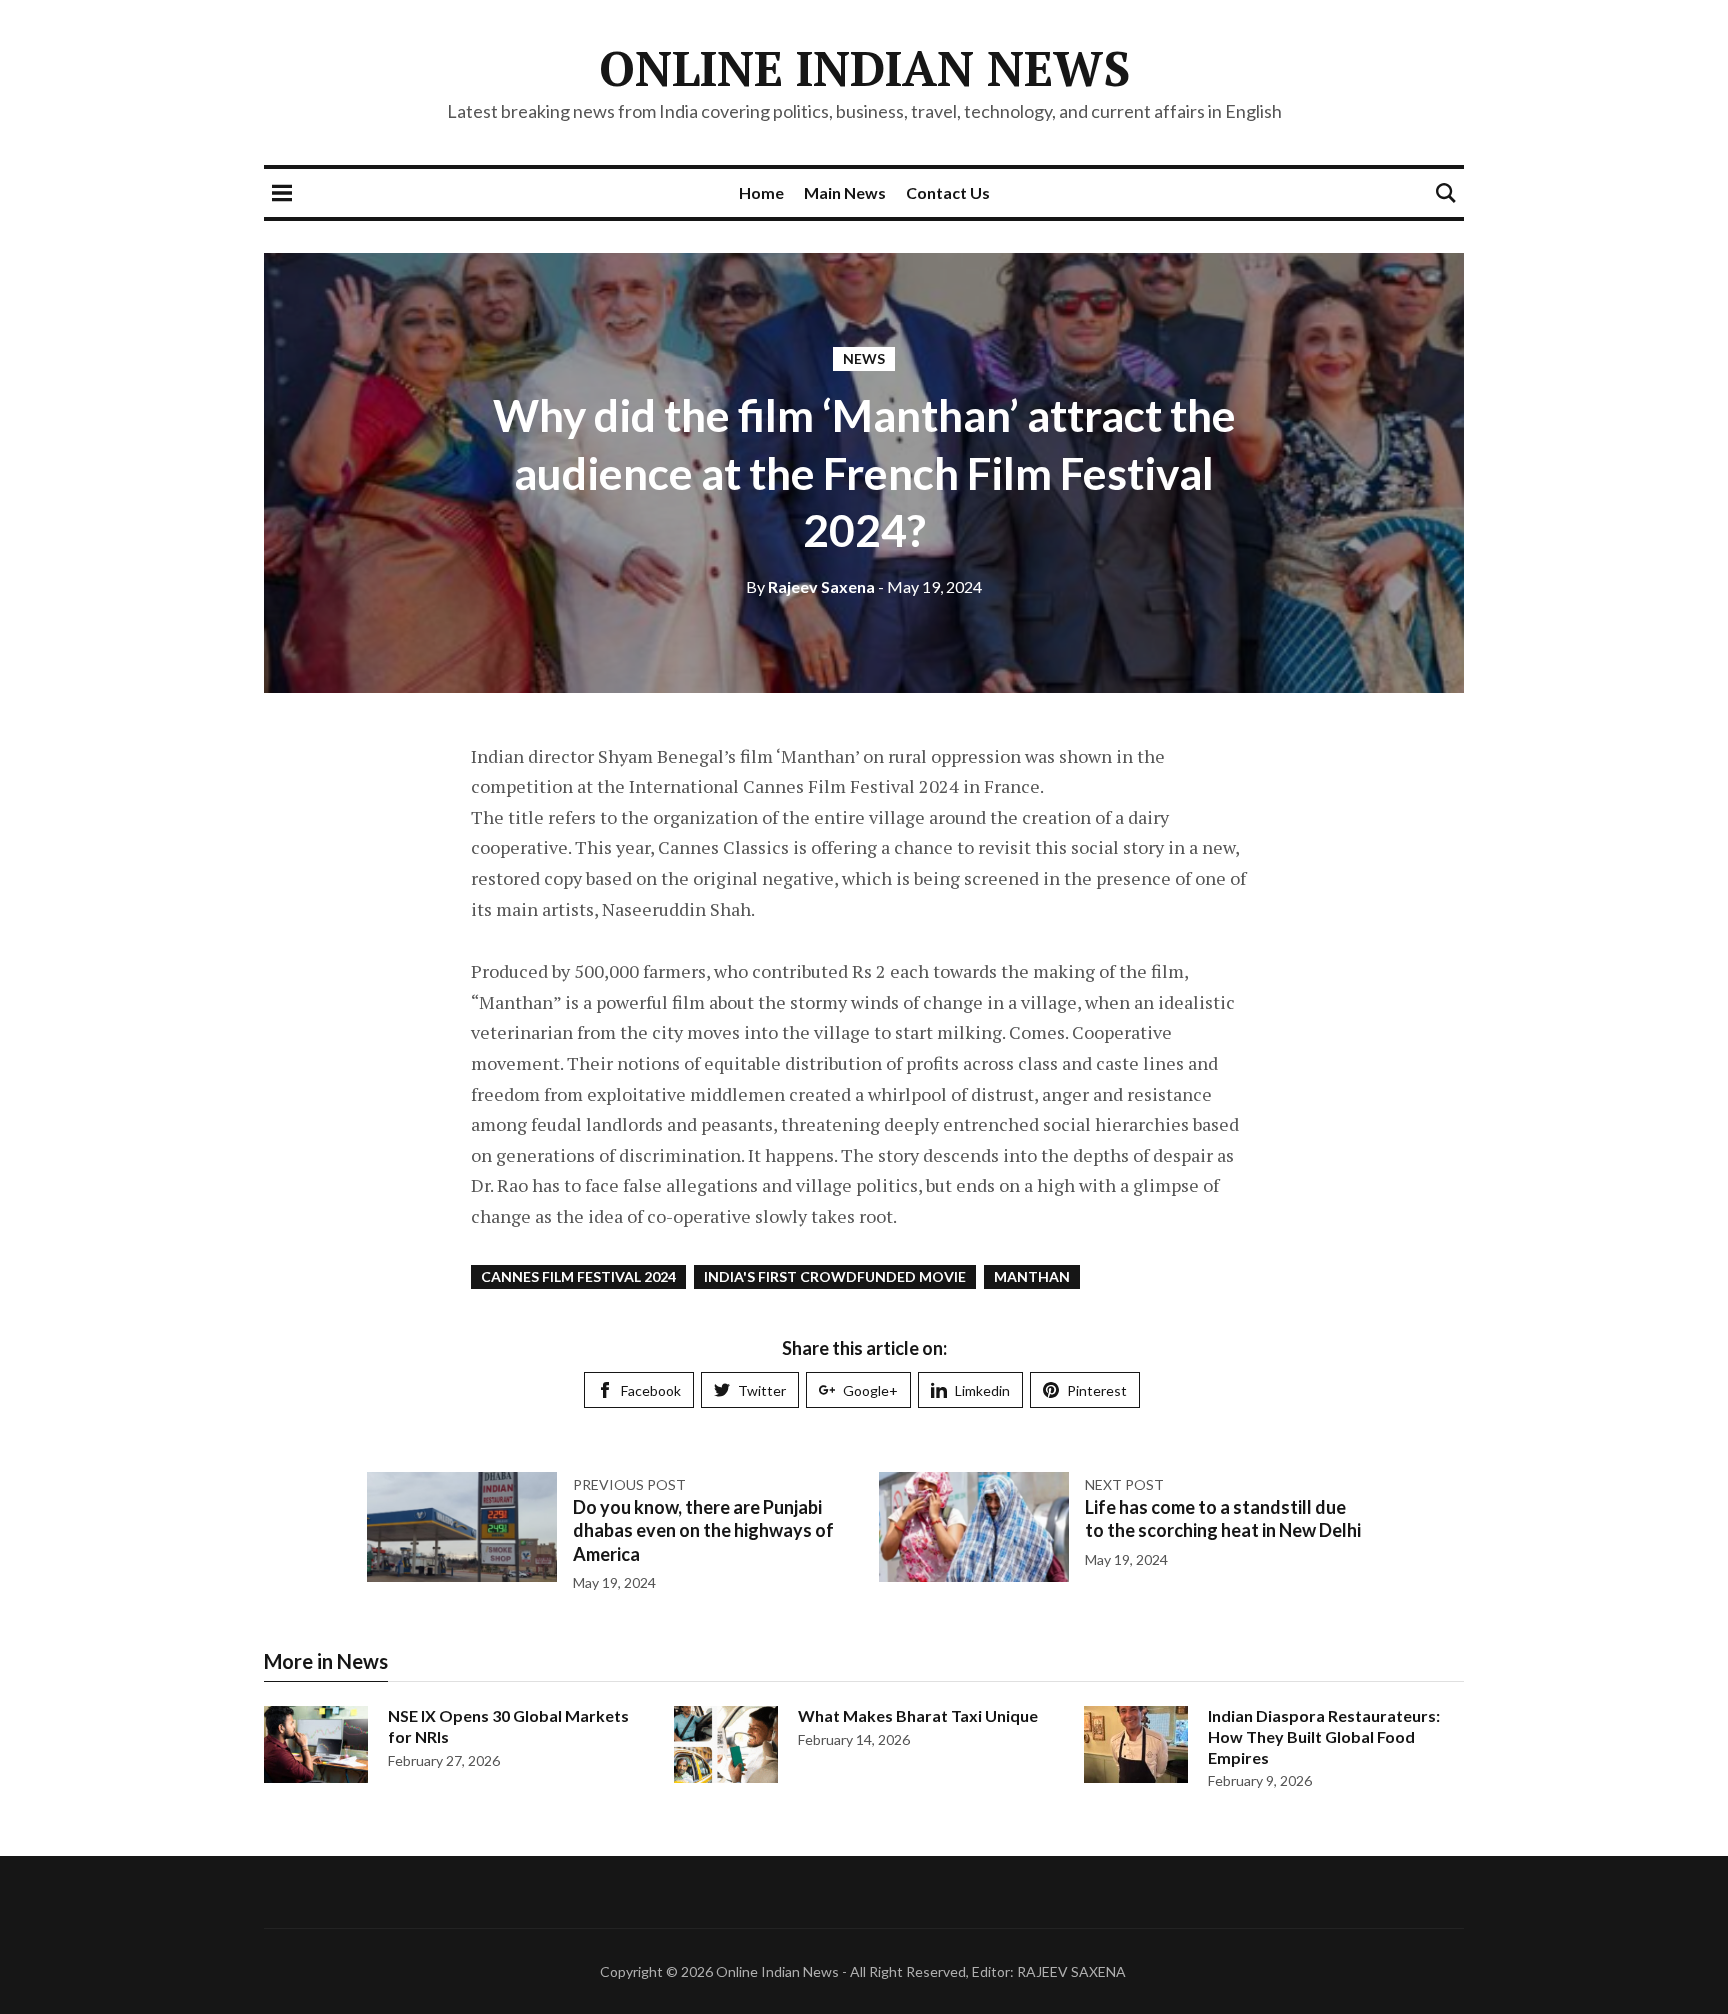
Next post (1124, 1484)
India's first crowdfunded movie (835, 1276)
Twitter (762, 1390)
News (864, 358)
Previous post (629, 1484)
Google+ (870, 1390)
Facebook (651, 1390)
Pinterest (1097, 1390)
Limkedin (982, 1390)
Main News (845, 192)
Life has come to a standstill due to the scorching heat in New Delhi (1223, 1518)
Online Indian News (864, 68)
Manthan (1032, 1276)
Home (761, 192)
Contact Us (948, 192)
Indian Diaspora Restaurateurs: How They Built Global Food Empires (1324, 1736)
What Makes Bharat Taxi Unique (918, 1715)
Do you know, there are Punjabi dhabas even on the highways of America (703, 1530)
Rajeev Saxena (810, 586)
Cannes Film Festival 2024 (578, 1276)
